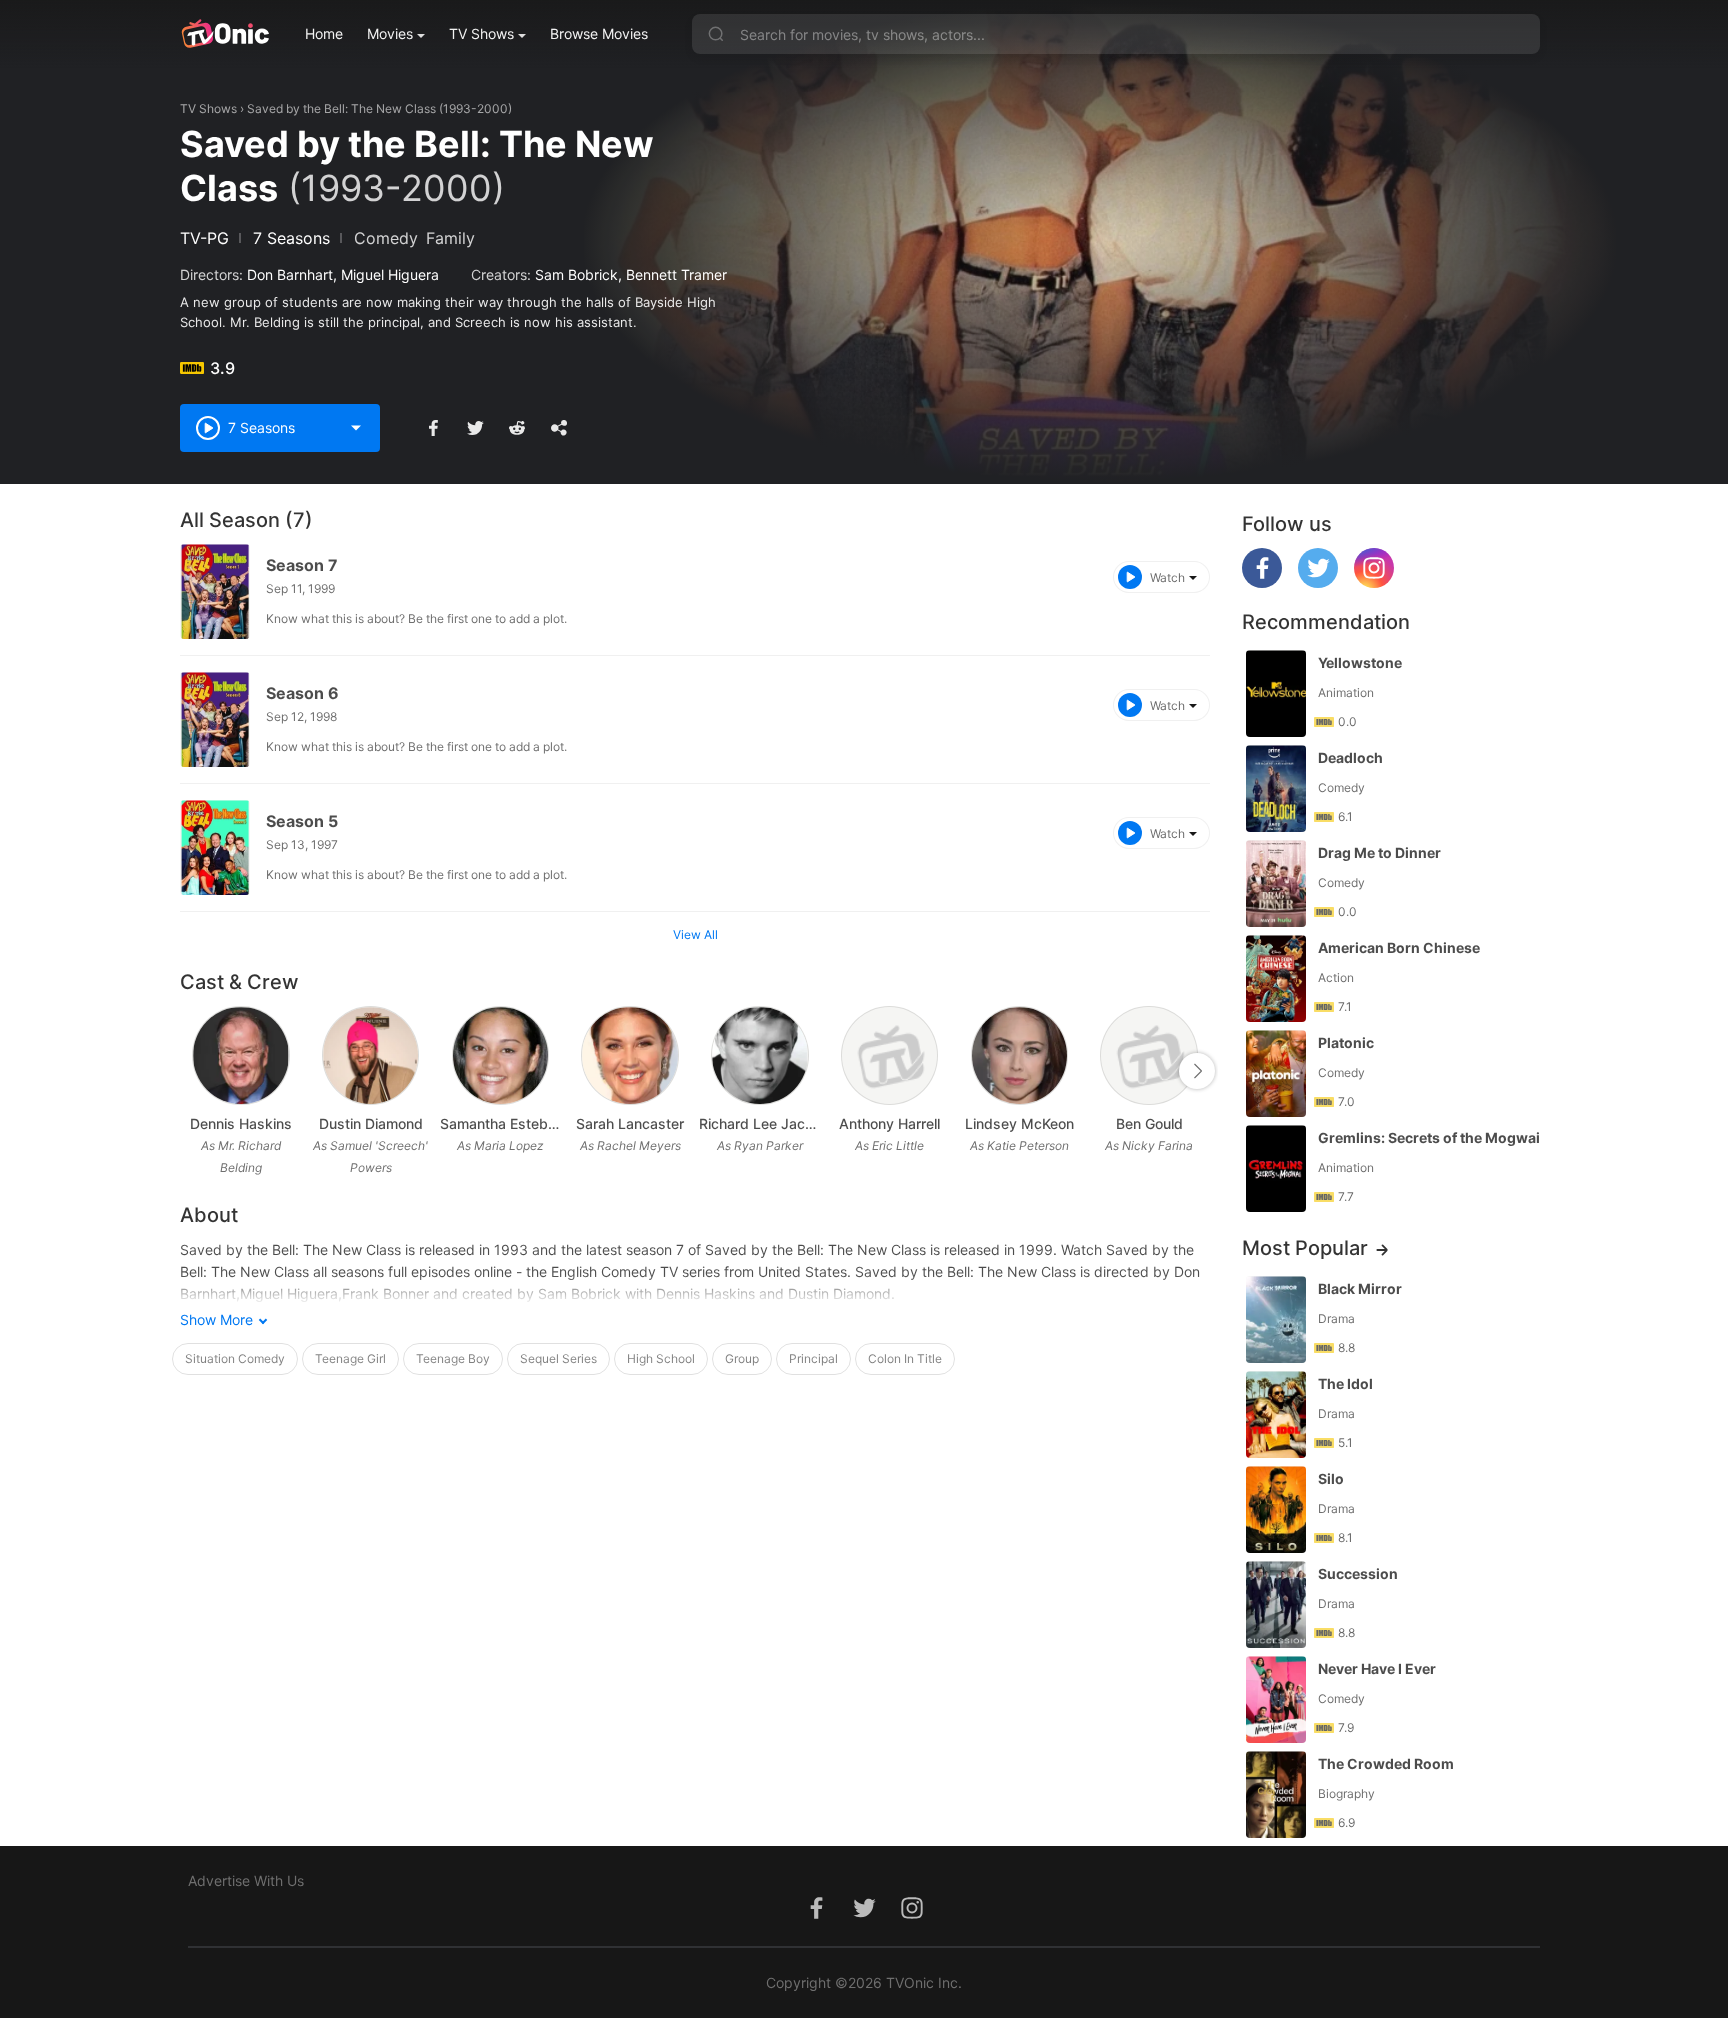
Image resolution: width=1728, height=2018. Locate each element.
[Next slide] (1197, 1071)
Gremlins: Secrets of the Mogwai (1429, 1137)
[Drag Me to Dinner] (1276, 883)
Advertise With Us (246, 1880)
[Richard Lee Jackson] (759, 1055)
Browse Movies (599, 33)
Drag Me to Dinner (1379, 852)
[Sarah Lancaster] (629, 1055)
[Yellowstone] (1276, 693)
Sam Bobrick (576, 274)
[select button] (356, 428)
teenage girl (350, 1358)
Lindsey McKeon (1019, 1123)
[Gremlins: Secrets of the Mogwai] (1276, 1168)
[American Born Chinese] (1276, 978)
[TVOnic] (224, 34)
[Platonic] (1276, 1073)
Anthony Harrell (889, 1123)
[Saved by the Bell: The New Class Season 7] (215, 591)
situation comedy (235, 1358)
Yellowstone (1360, 662)
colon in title (905, 1358)
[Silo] (1276, 1509)
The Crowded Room (1386, 1763)
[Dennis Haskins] (240, 1055)
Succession (1358, 1573)
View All (695, 934)
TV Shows (481, 33)
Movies (390, 33)
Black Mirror (1360, 1288)
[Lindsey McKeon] (1019, 1055)
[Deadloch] (1276, 788)
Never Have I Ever (1377, 1668)
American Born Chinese (1399, 947)
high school (661, 1358)
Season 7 (302, 565)
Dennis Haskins (241, 1123)
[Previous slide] (193, 1071)
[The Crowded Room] (1276, 1794)
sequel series (558, 1358)
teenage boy (453, 1358)
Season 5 (302, 821)
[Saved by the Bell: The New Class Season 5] (215, 847)
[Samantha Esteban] (500, 1055)
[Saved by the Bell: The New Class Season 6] (215, 719)
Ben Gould (1149, 1123)
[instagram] (1374, 582)
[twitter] (1318, 582)
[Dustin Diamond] (370, 1055)
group (742, 1358)
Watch (1167, 577)
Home (324, 33)
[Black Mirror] (1276, 1319)
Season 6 (302, 693)
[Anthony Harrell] (889, 1055)
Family (450, 238)
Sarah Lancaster (630, 1123)
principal (813, 1358)
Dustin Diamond (371, 1123)
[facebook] (1262, 582)
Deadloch (1350, 757)
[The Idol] (1276, 1414)
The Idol (1345, 1383)
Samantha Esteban (501, 1123)
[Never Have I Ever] (1276, 1699)
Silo (1331, 1478)
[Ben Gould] (1148, 1055)
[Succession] (1276, 1604)
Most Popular (1305, 1248)
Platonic (1346, 1042)
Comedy (386, 238)
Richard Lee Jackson (760, 1123)
